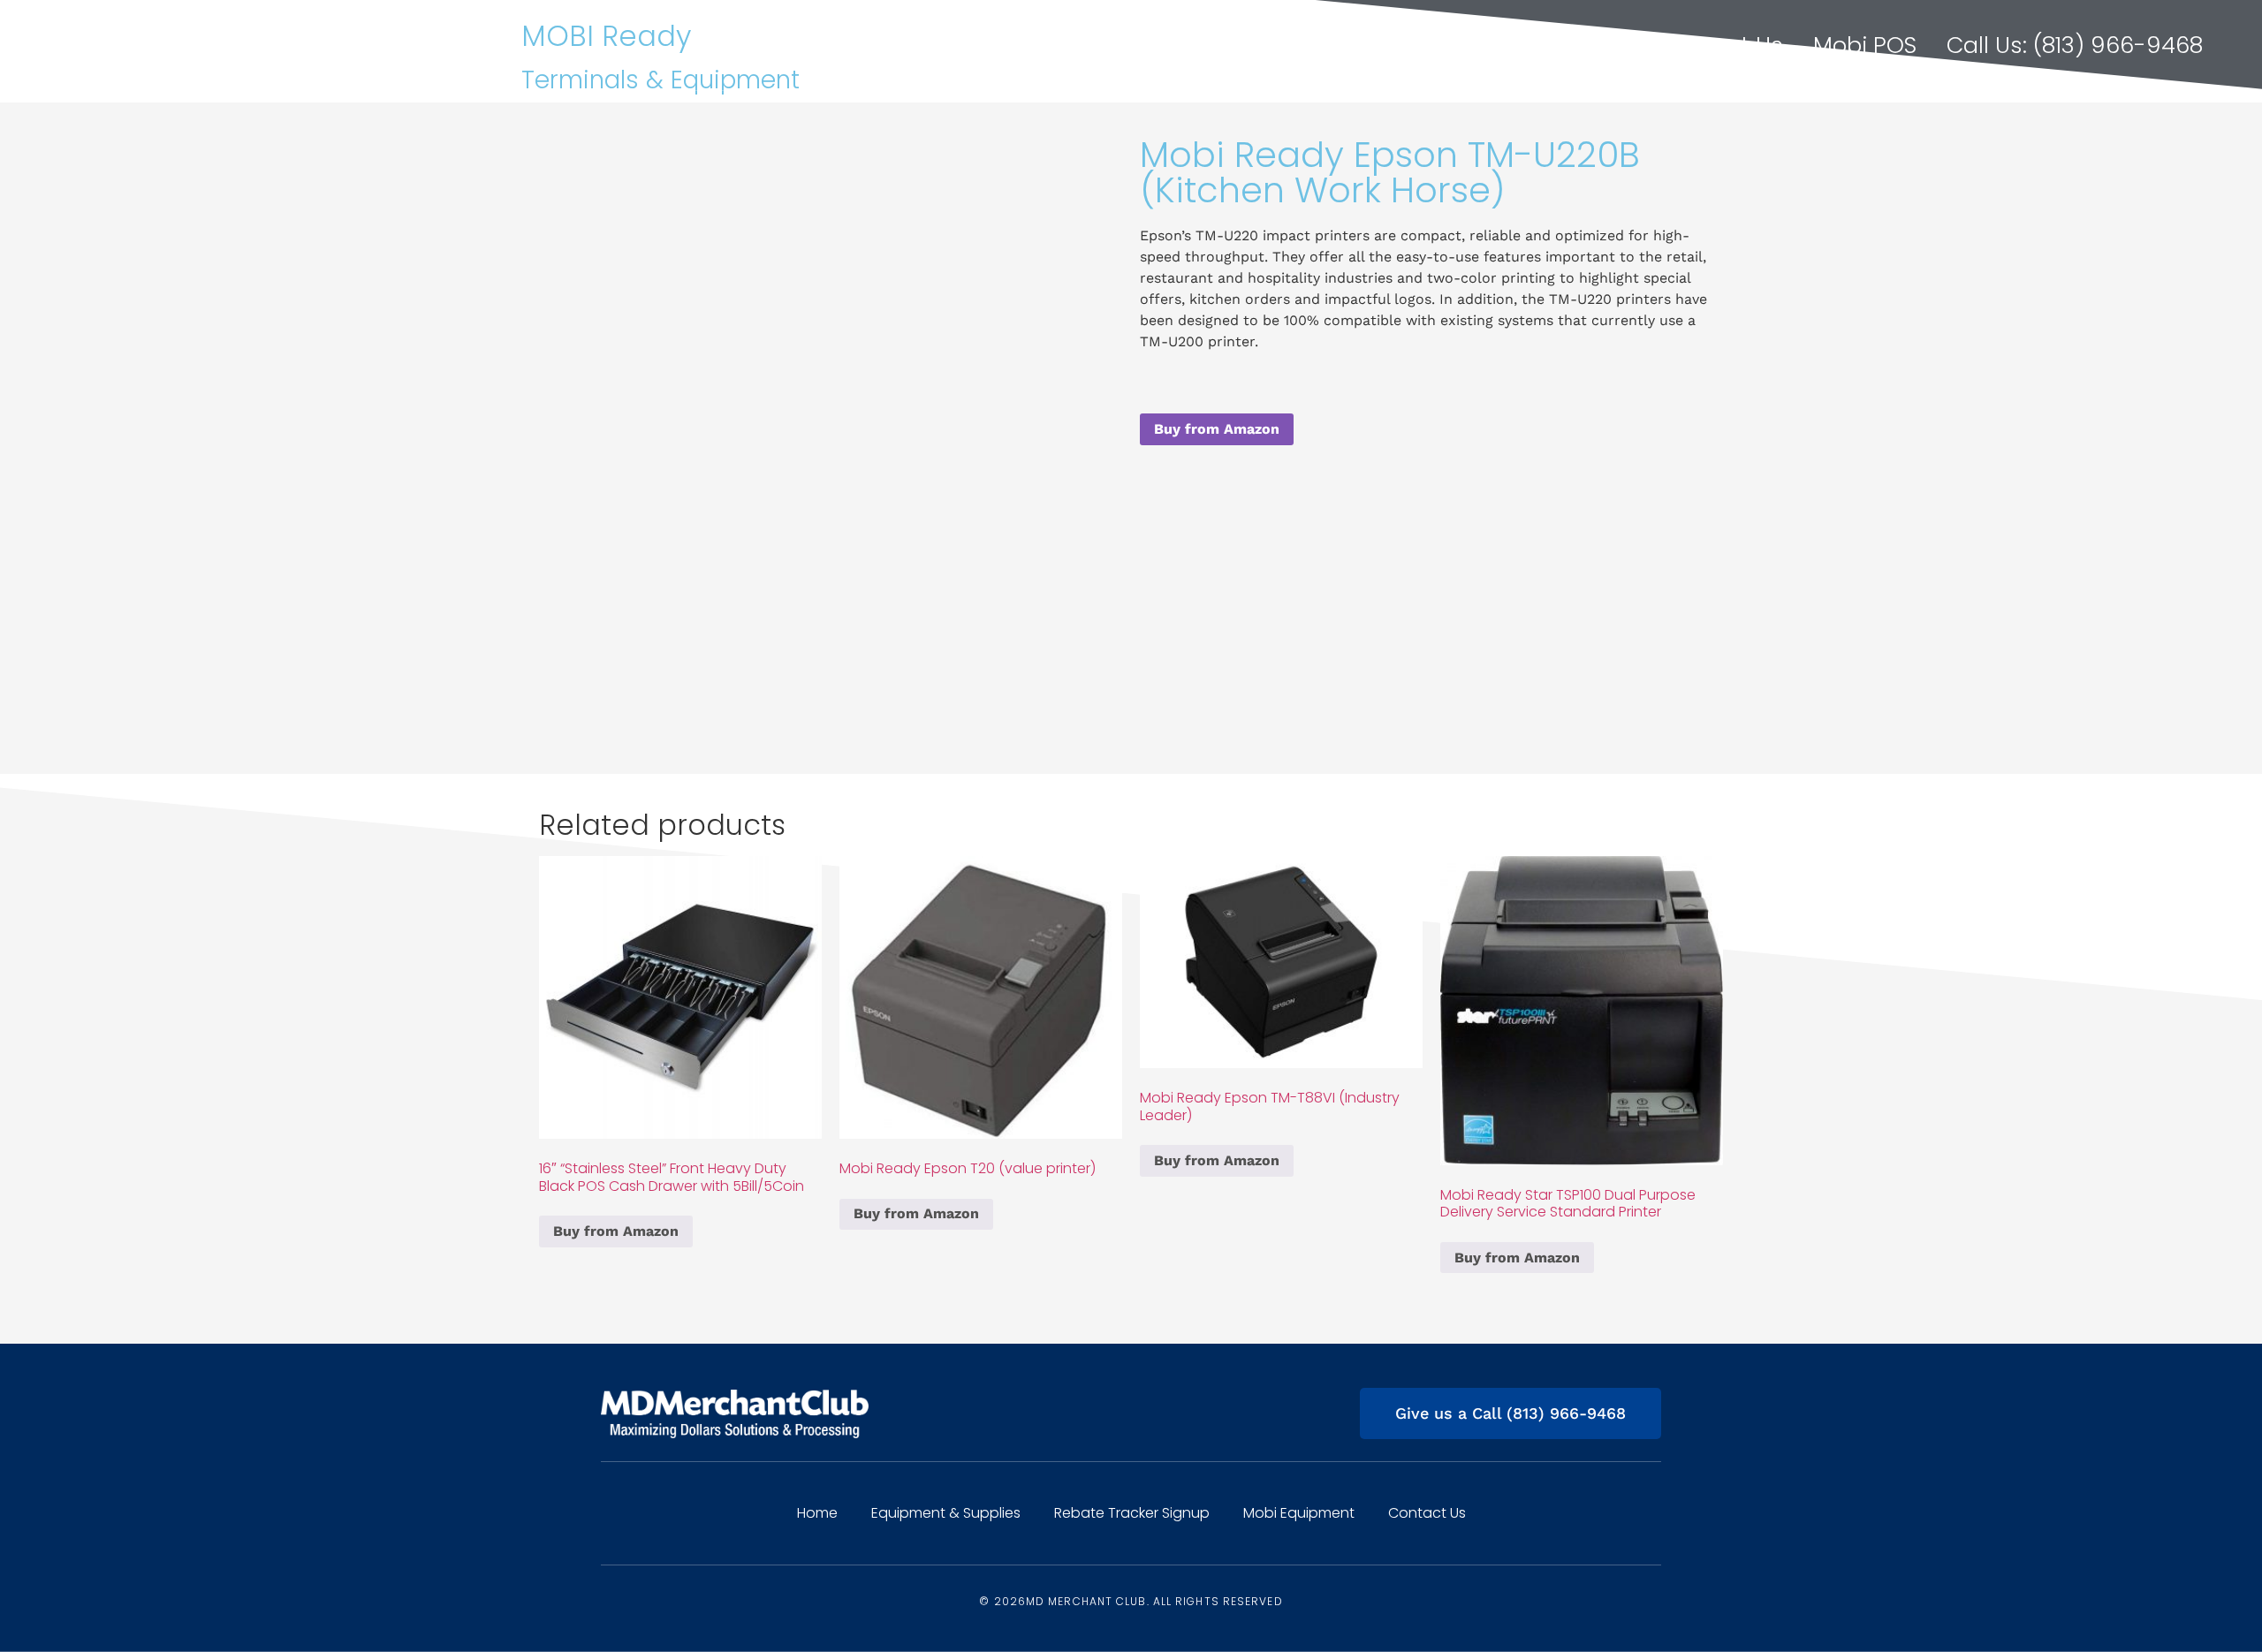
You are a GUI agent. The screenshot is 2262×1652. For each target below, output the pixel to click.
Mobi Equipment (1299, 1513)
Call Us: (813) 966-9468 (2075, 45)
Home (1042, 45)
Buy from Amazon (1217, 429)
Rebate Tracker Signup (1503, 45)
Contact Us (1721, 45)
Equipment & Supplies (1227, 45)
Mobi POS (1865, 45)
